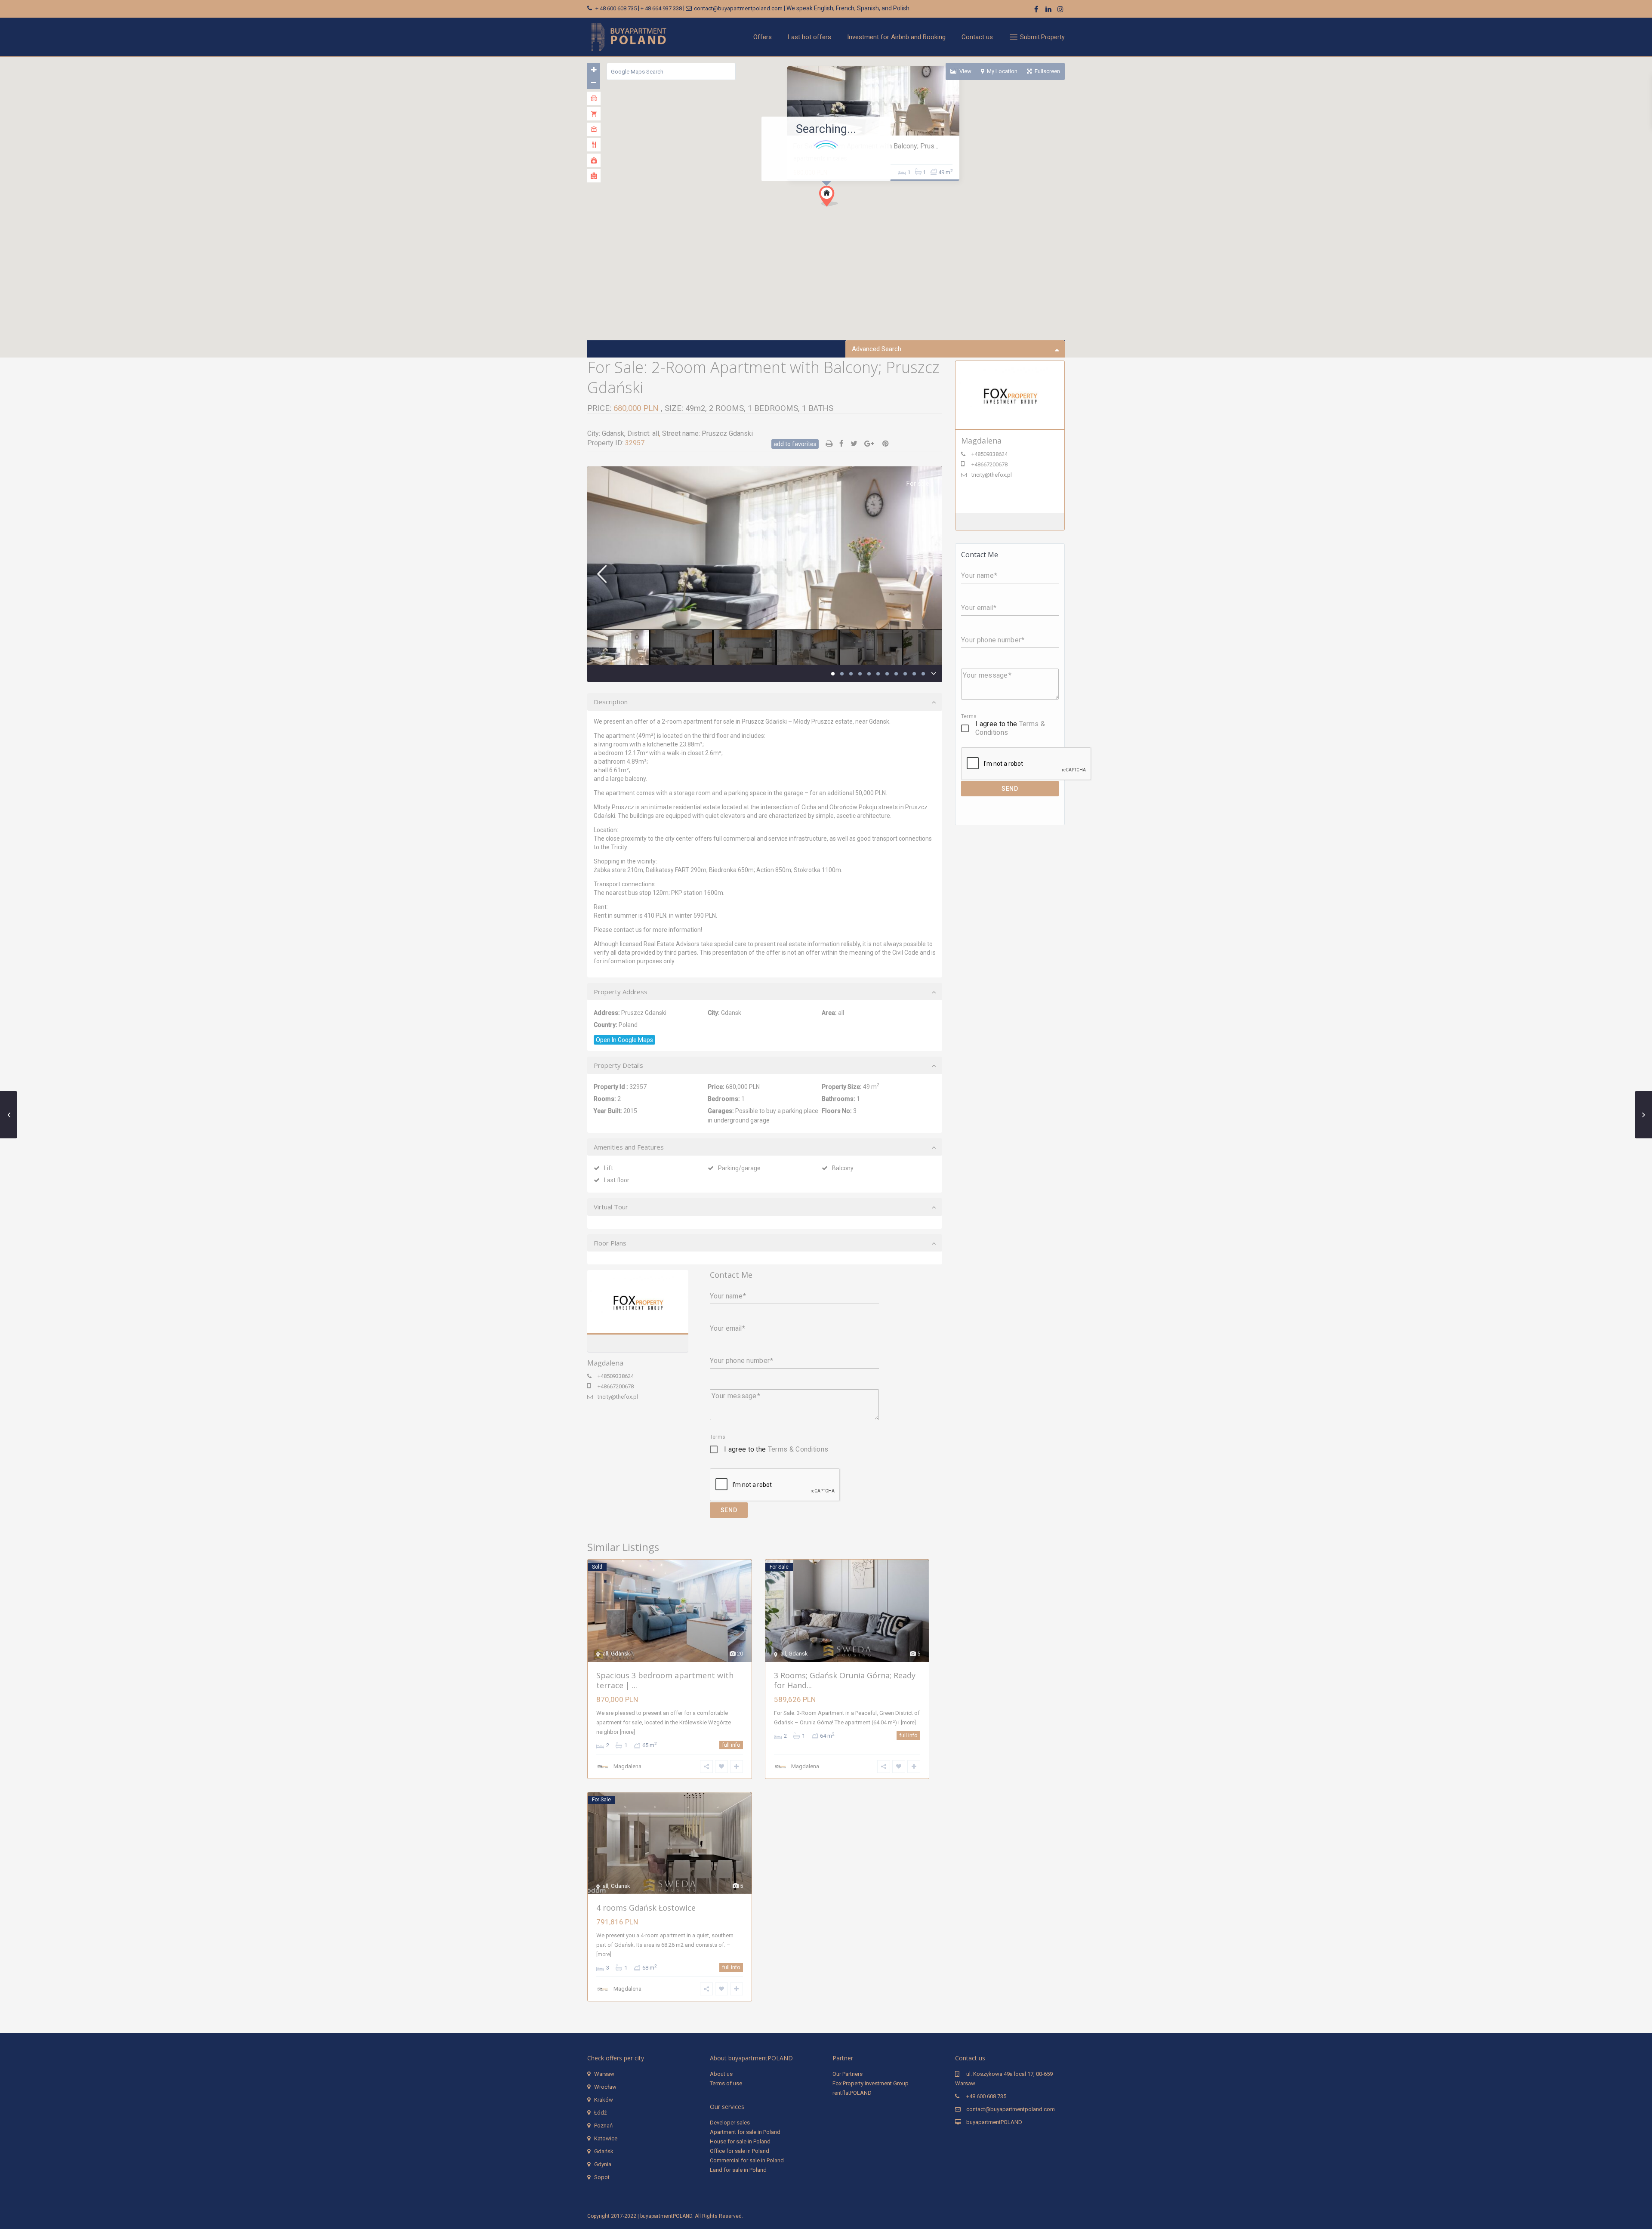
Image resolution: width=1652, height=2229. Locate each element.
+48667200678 (616, 1386)
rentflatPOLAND (852, 2093)
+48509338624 (616, 1376)
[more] (627, 1732)
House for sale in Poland (740, 2141)
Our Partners (848, 2074)
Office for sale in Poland (740, 2151)
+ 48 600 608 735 (616, 8)
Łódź (600, 2113)
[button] (829, 196)
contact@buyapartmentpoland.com (738, 8)
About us (721, 2074)
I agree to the (776, 1449)
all (656, 433)
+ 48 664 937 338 (661, 8)
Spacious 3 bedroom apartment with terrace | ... (665, 1680)
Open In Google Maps (624, 1040)
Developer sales (730, 2123)
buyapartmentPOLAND (994, 2122)
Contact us (977, 37)
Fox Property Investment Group (871, 2083)
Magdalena (638, 1303)
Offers (763, 37)
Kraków (604, 2100)
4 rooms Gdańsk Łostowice (646, 1908)
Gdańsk (604, 2151)
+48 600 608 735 (986, 2096)
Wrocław (605, 2087)
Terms (718, 1437)
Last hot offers (809, 37)
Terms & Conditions (798, 1449)
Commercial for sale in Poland (747, 2160)
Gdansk (613, 433)
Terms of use (726, 2083)
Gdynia (603, 2164)
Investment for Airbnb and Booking (896, 37)
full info (731, 1745)
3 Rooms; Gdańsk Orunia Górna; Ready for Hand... (845, 1680)
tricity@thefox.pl (618, 1397)
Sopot (602, 2177)
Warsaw (604, 2074)
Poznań (603, 2126)
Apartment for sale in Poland (745, 2132)
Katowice (606, 2138)
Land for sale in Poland (738, 2170)
